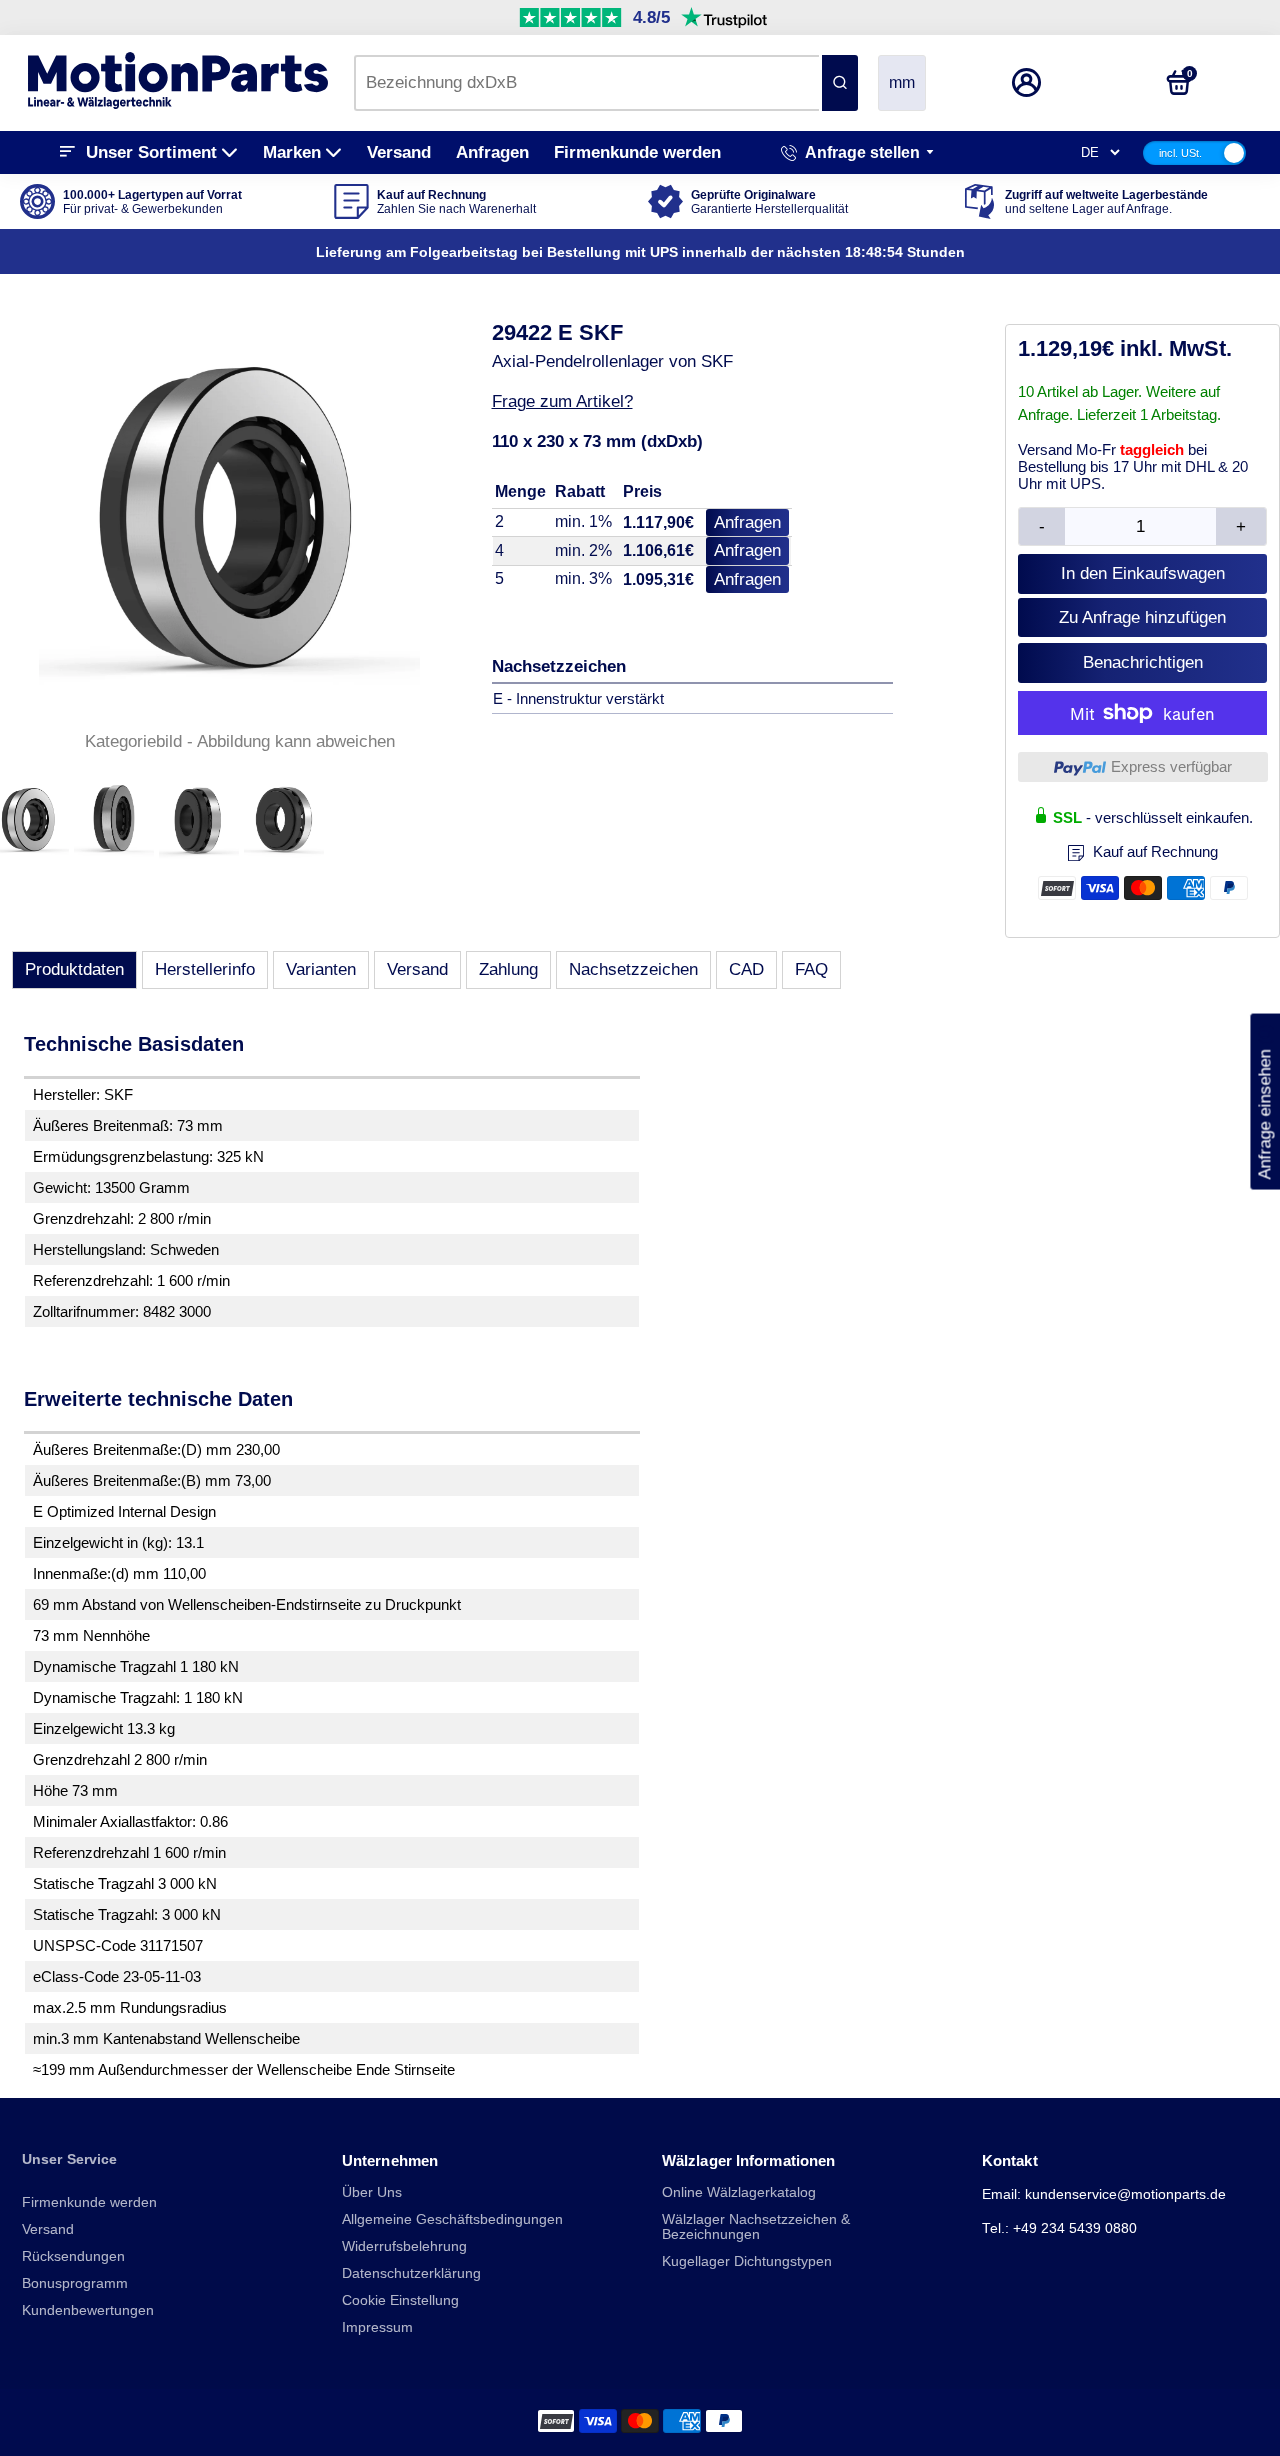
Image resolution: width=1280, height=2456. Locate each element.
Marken (292, 152)
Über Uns (372, 2192)
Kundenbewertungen (88, 2310)
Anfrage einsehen (1264, 1102)
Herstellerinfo (205, 969)
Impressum (377, 2327)
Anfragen (492, 152)
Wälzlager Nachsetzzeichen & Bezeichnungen (756, 2227)
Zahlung (508, 969)
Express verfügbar (1171, 766)
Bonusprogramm (75, 2283)
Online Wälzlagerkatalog (739, 2192)
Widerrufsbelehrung (404, 2246)
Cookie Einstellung (400, 2300)
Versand (399, 152)
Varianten (321, 969)
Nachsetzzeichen (633, 969)
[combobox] (586, 83)
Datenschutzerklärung (411, 2273)
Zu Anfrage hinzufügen (1142, 617)
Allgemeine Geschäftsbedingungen (452, 2219)
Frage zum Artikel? (562, 401)
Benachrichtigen (1143, 662)
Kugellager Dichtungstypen (747, 2261)
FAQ (811, 969)
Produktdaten (74, 969)
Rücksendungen (73, 2256)
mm (902, 82)
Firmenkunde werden (637, 152)
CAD (746, 969)
